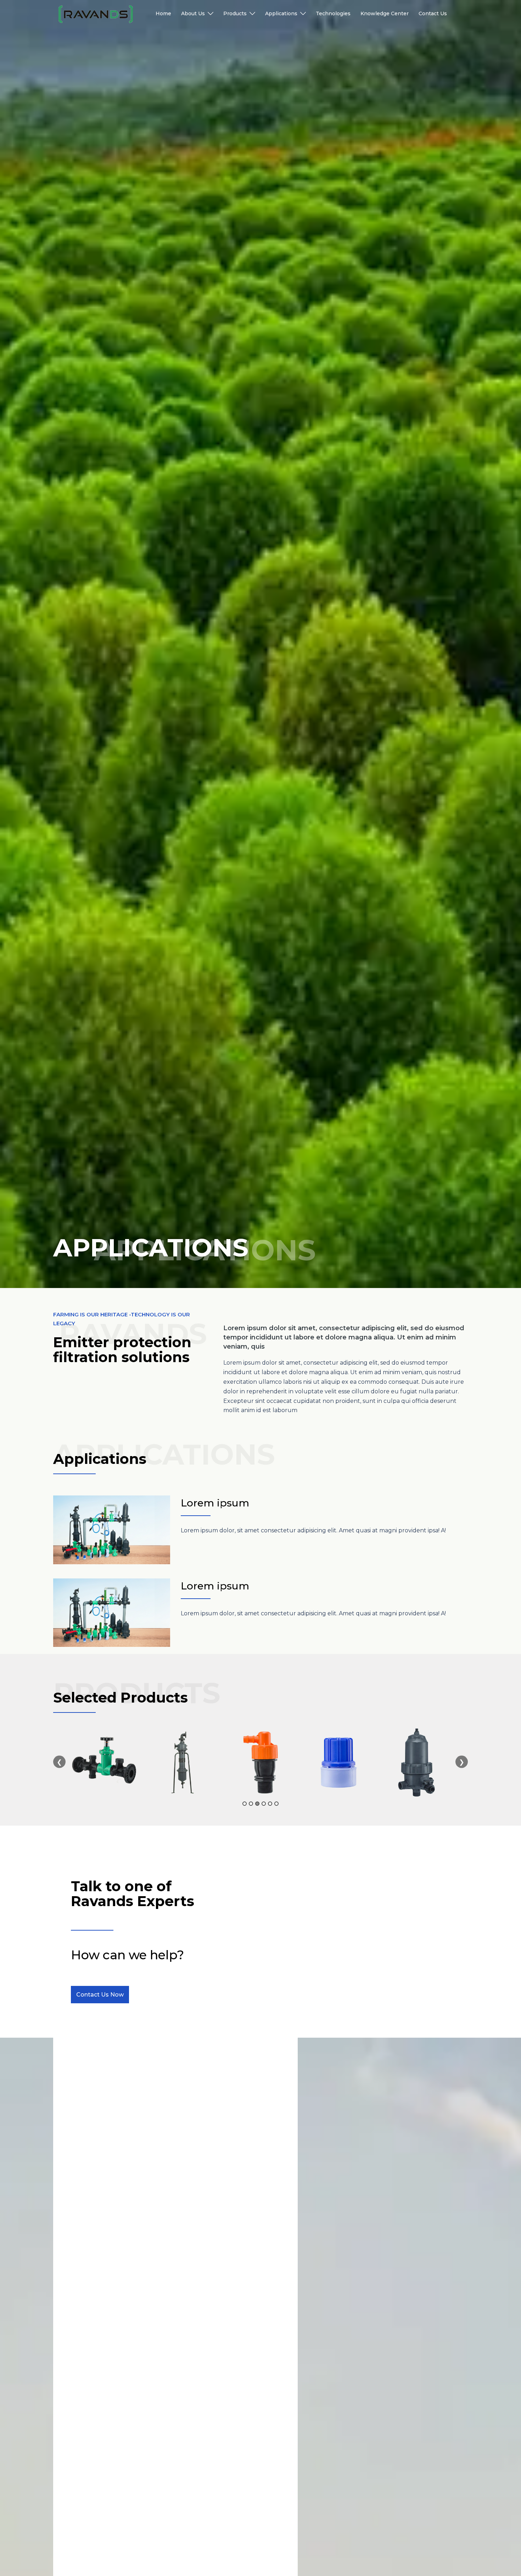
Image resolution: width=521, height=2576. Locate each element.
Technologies (333, 13)
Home (163, 13)
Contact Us (433, 13)
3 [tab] (257, 1804)
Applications (281, 13)
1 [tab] (245, 1804)
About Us (193, 13)
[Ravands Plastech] (96, 14)
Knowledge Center (385, 13)
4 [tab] (264, 1804)
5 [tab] (270, 1804)
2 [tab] (251, 1804)
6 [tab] (276, 1804)
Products (235, 13)
